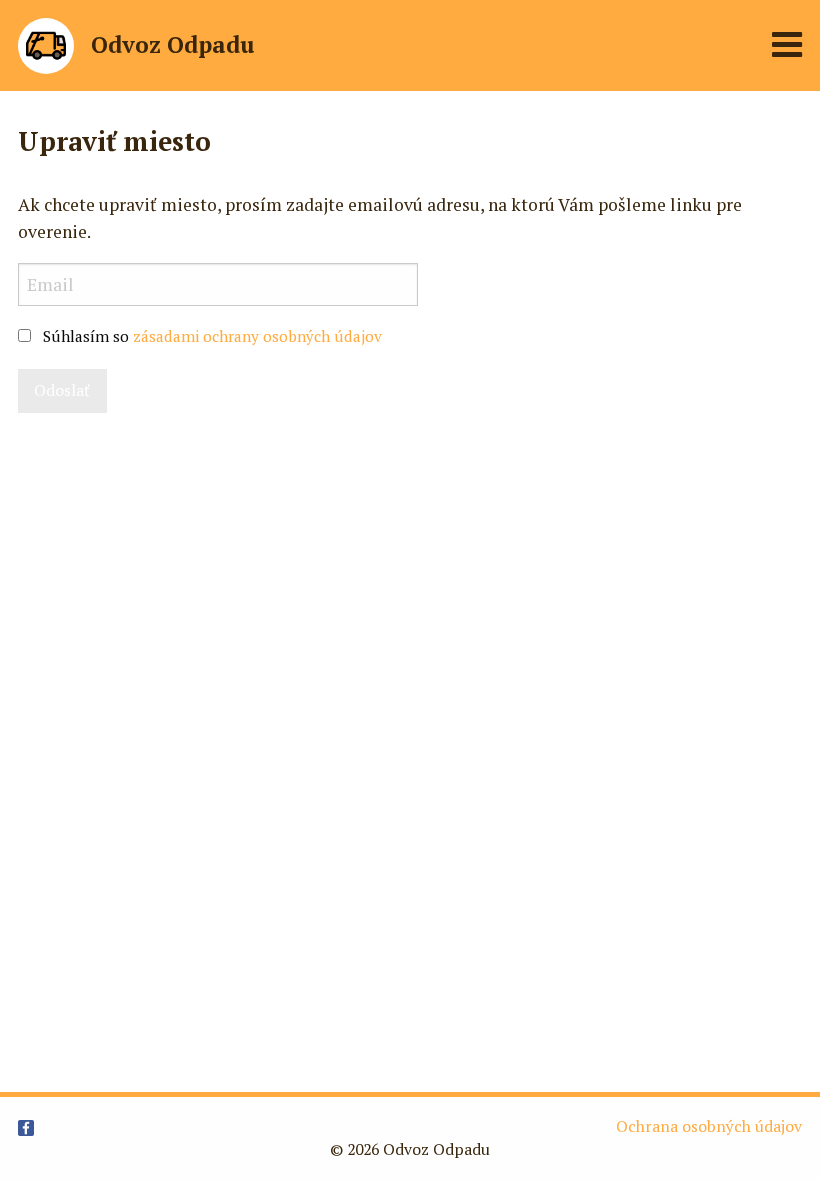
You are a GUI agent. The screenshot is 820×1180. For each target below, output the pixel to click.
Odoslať (62, 390)
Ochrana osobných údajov (709, 1126)
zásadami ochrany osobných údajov (257, 336)
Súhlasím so (212, 336)
